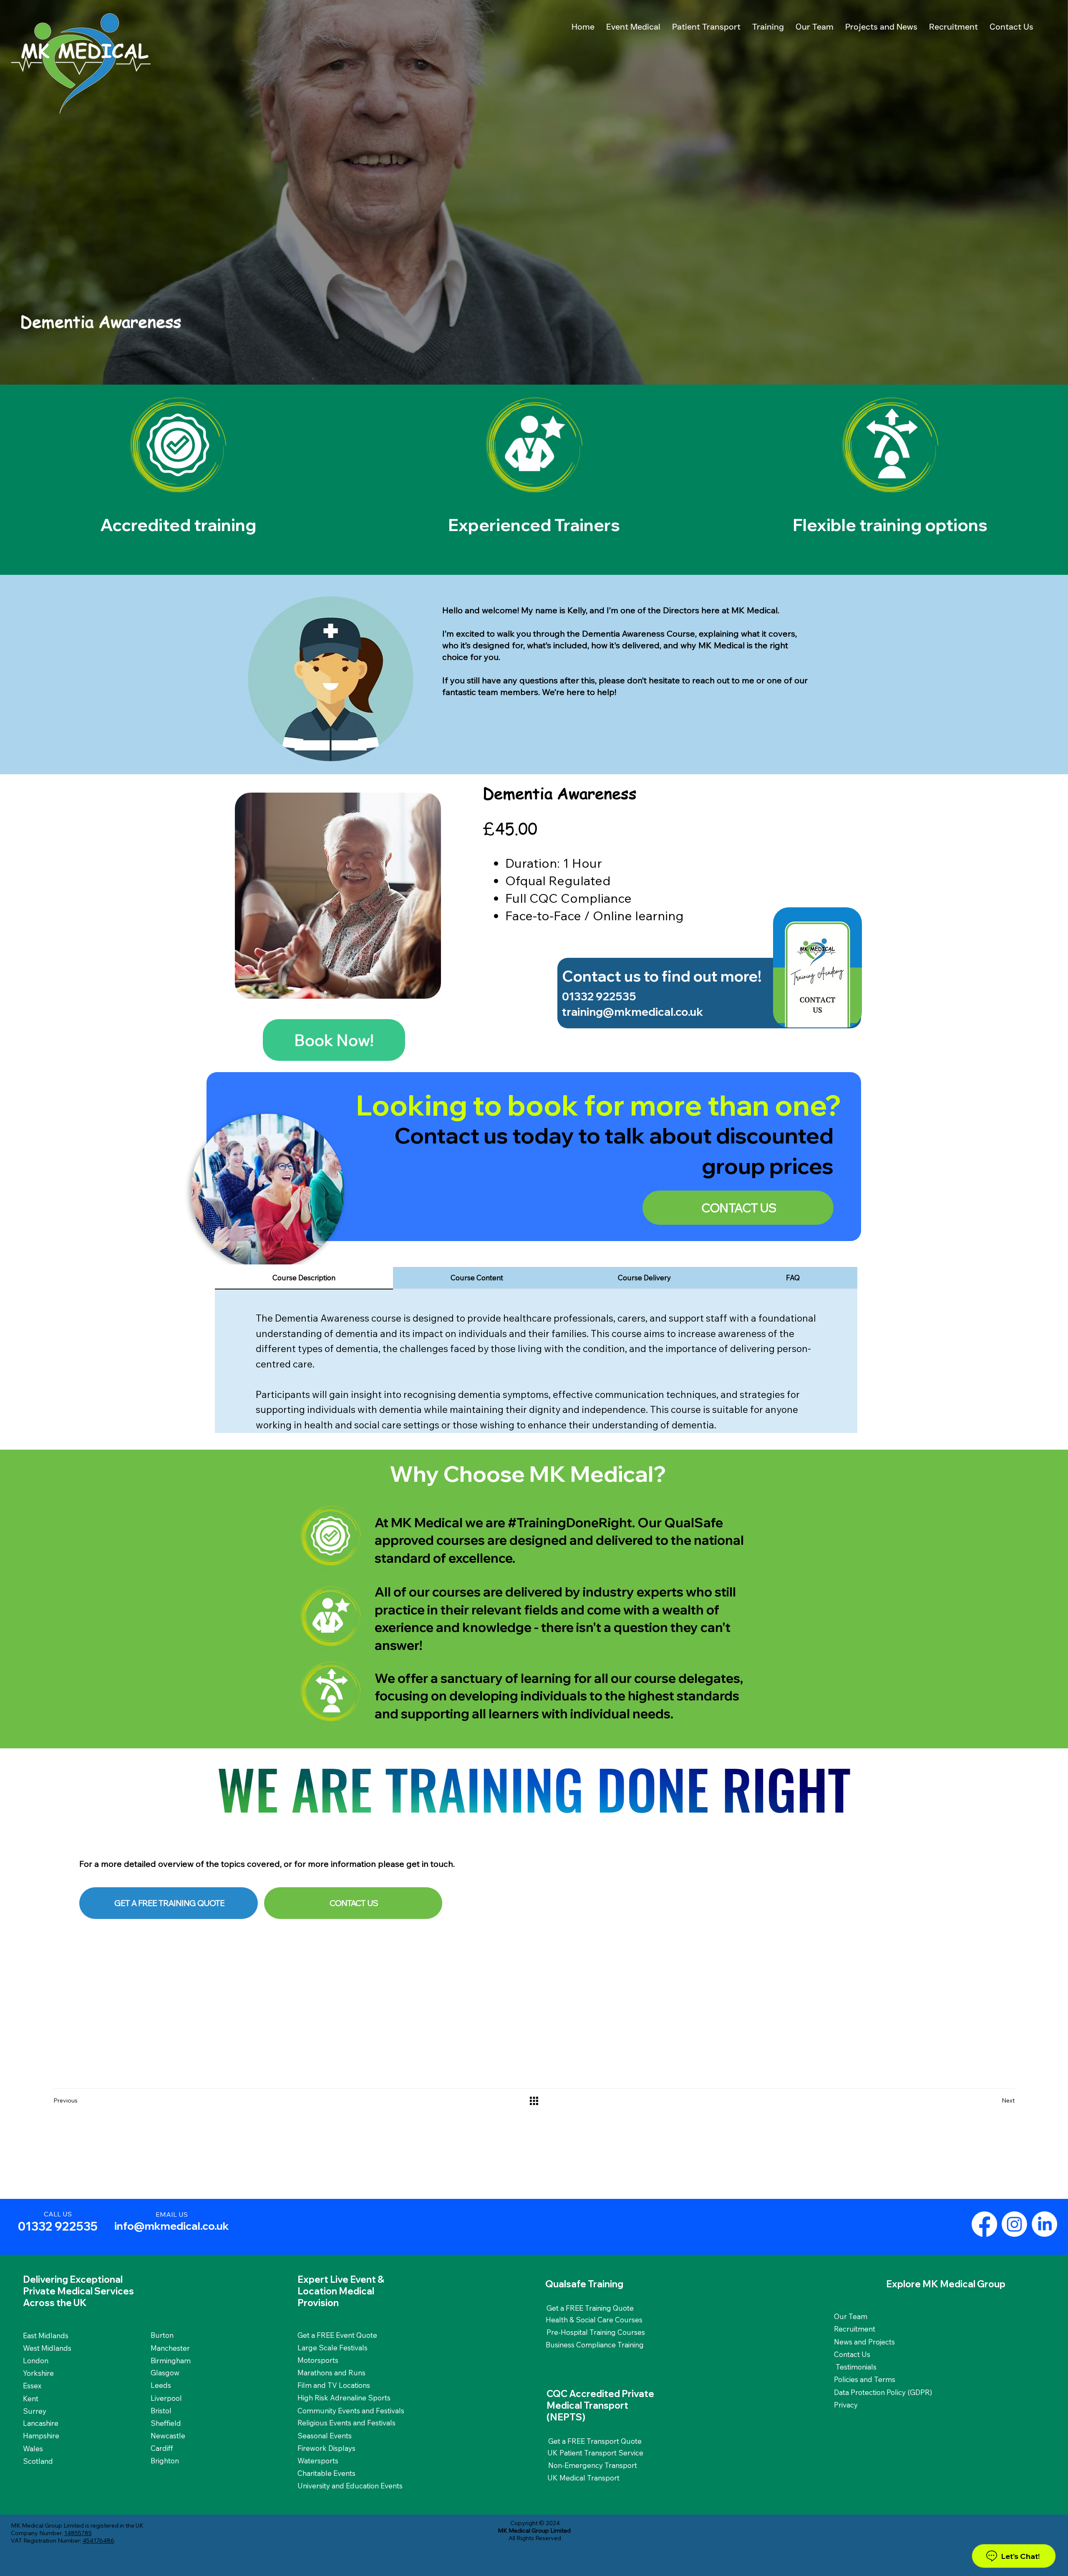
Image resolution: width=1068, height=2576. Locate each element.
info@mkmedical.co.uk (172, 2226)
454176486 (98, 2541)
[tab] (304, 1278)
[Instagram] (1014, 2224)
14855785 (78, 2533)
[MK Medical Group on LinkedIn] (1044, 2224)
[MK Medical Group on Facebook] (984, 2224)
